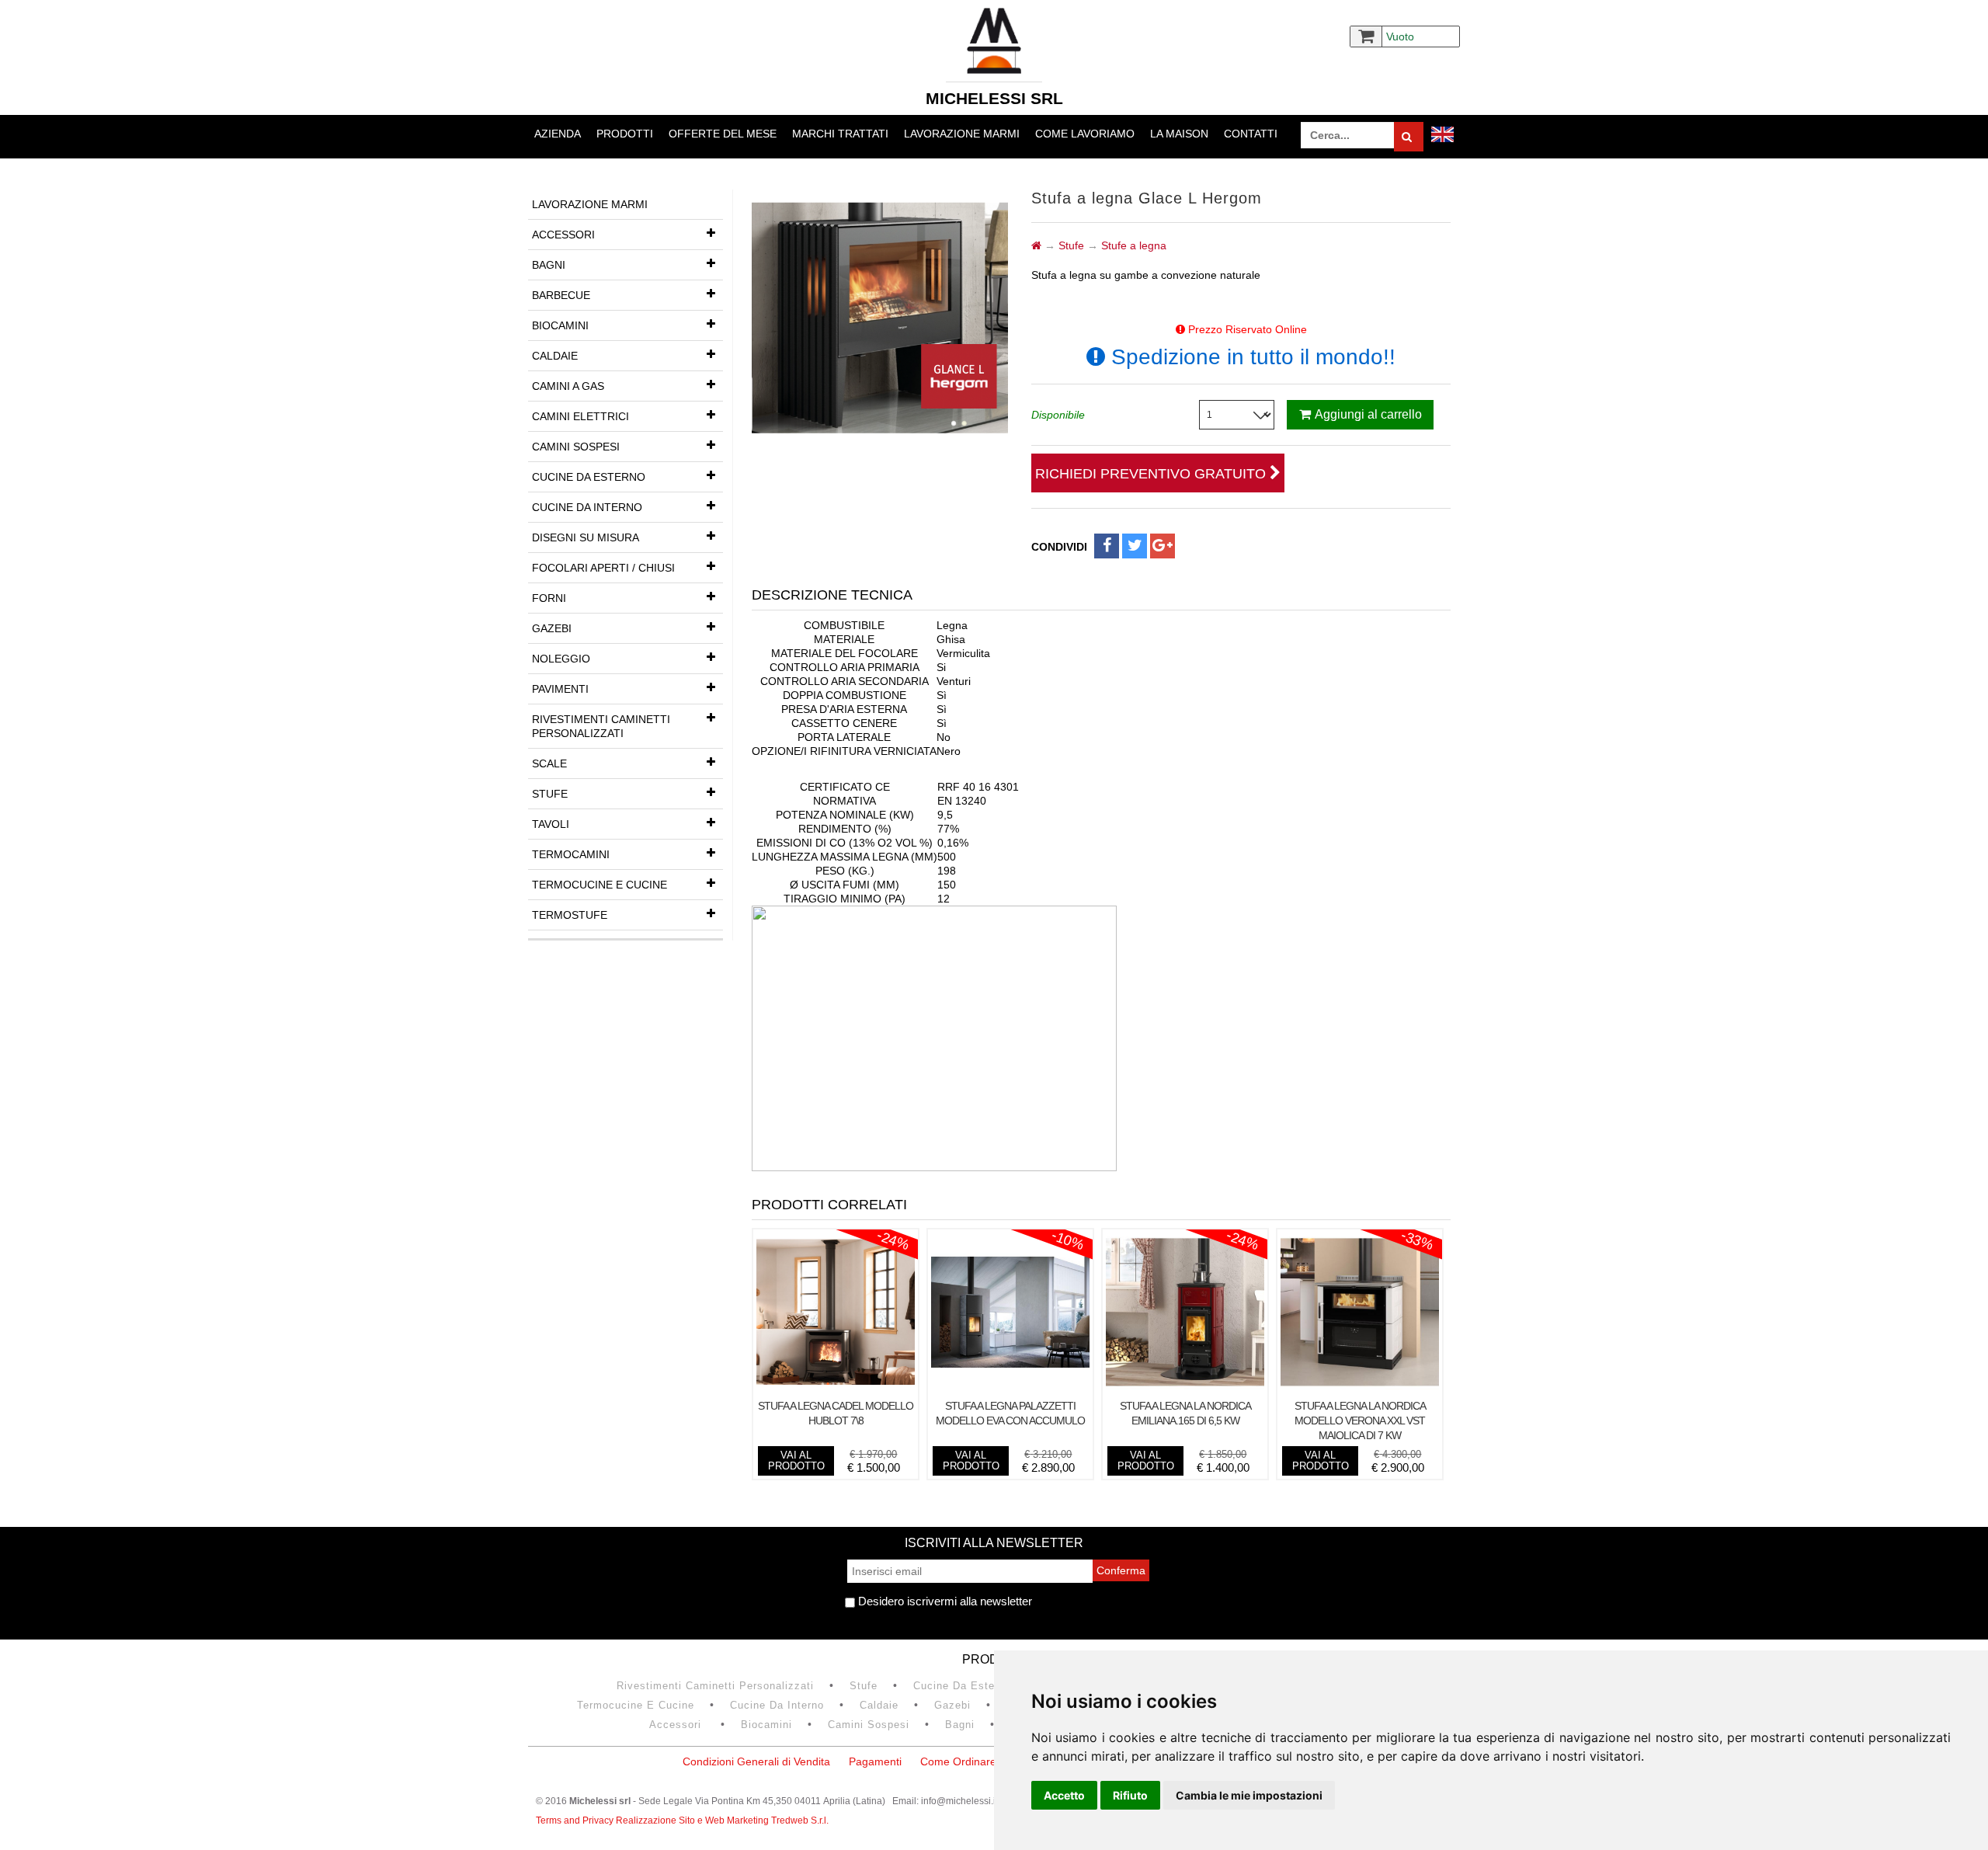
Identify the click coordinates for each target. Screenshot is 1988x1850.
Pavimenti (560, 689)
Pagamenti (875, 1761)
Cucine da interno (587, 507)
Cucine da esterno (589, 477)
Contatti (1251, 134)
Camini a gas (568, 386)
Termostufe (570, 915)
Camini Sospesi (576, 447)
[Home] (1036, 245)
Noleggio (561, 659)
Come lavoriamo (1085, 134)
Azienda (558, 134)
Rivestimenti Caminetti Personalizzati (601, 726)
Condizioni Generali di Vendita (756, 1761)
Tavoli (551, 824)
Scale (549, 763)
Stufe (550, 794)
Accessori (563, 235)
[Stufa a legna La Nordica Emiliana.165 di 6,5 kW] (1185, 1387)
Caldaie (555, 356)
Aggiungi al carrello (1368, 414)
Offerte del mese (723, 134)
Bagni (549, 265)
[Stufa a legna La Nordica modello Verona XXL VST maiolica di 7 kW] (1360, 1387)
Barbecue (561, 295)
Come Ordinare (958, 1761)
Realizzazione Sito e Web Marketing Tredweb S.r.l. (722, 1820)
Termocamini (571, 854)
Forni (549, 598)
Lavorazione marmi (962, 134)
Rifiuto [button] (1130, 1795)
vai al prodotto (796, 1461)
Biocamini (560, 325)
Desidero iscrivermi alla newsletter (944, 1601)
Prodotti (625, 134)
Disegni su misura (586, 537)
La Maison (1179, 134)
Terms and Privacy (576, 1820)
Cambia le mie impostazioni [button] (1249, 1795)
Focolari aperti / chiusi (603, 568)
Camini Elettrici (580, 416)
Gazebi (552, 628)
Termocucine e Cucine (600, 885)
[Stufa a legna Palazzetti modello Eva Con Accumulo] (1010, 1387)
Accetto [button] (1064, 1795)
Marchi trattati (840, 134)
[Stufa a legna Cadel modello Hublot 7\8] (836, 1387)
